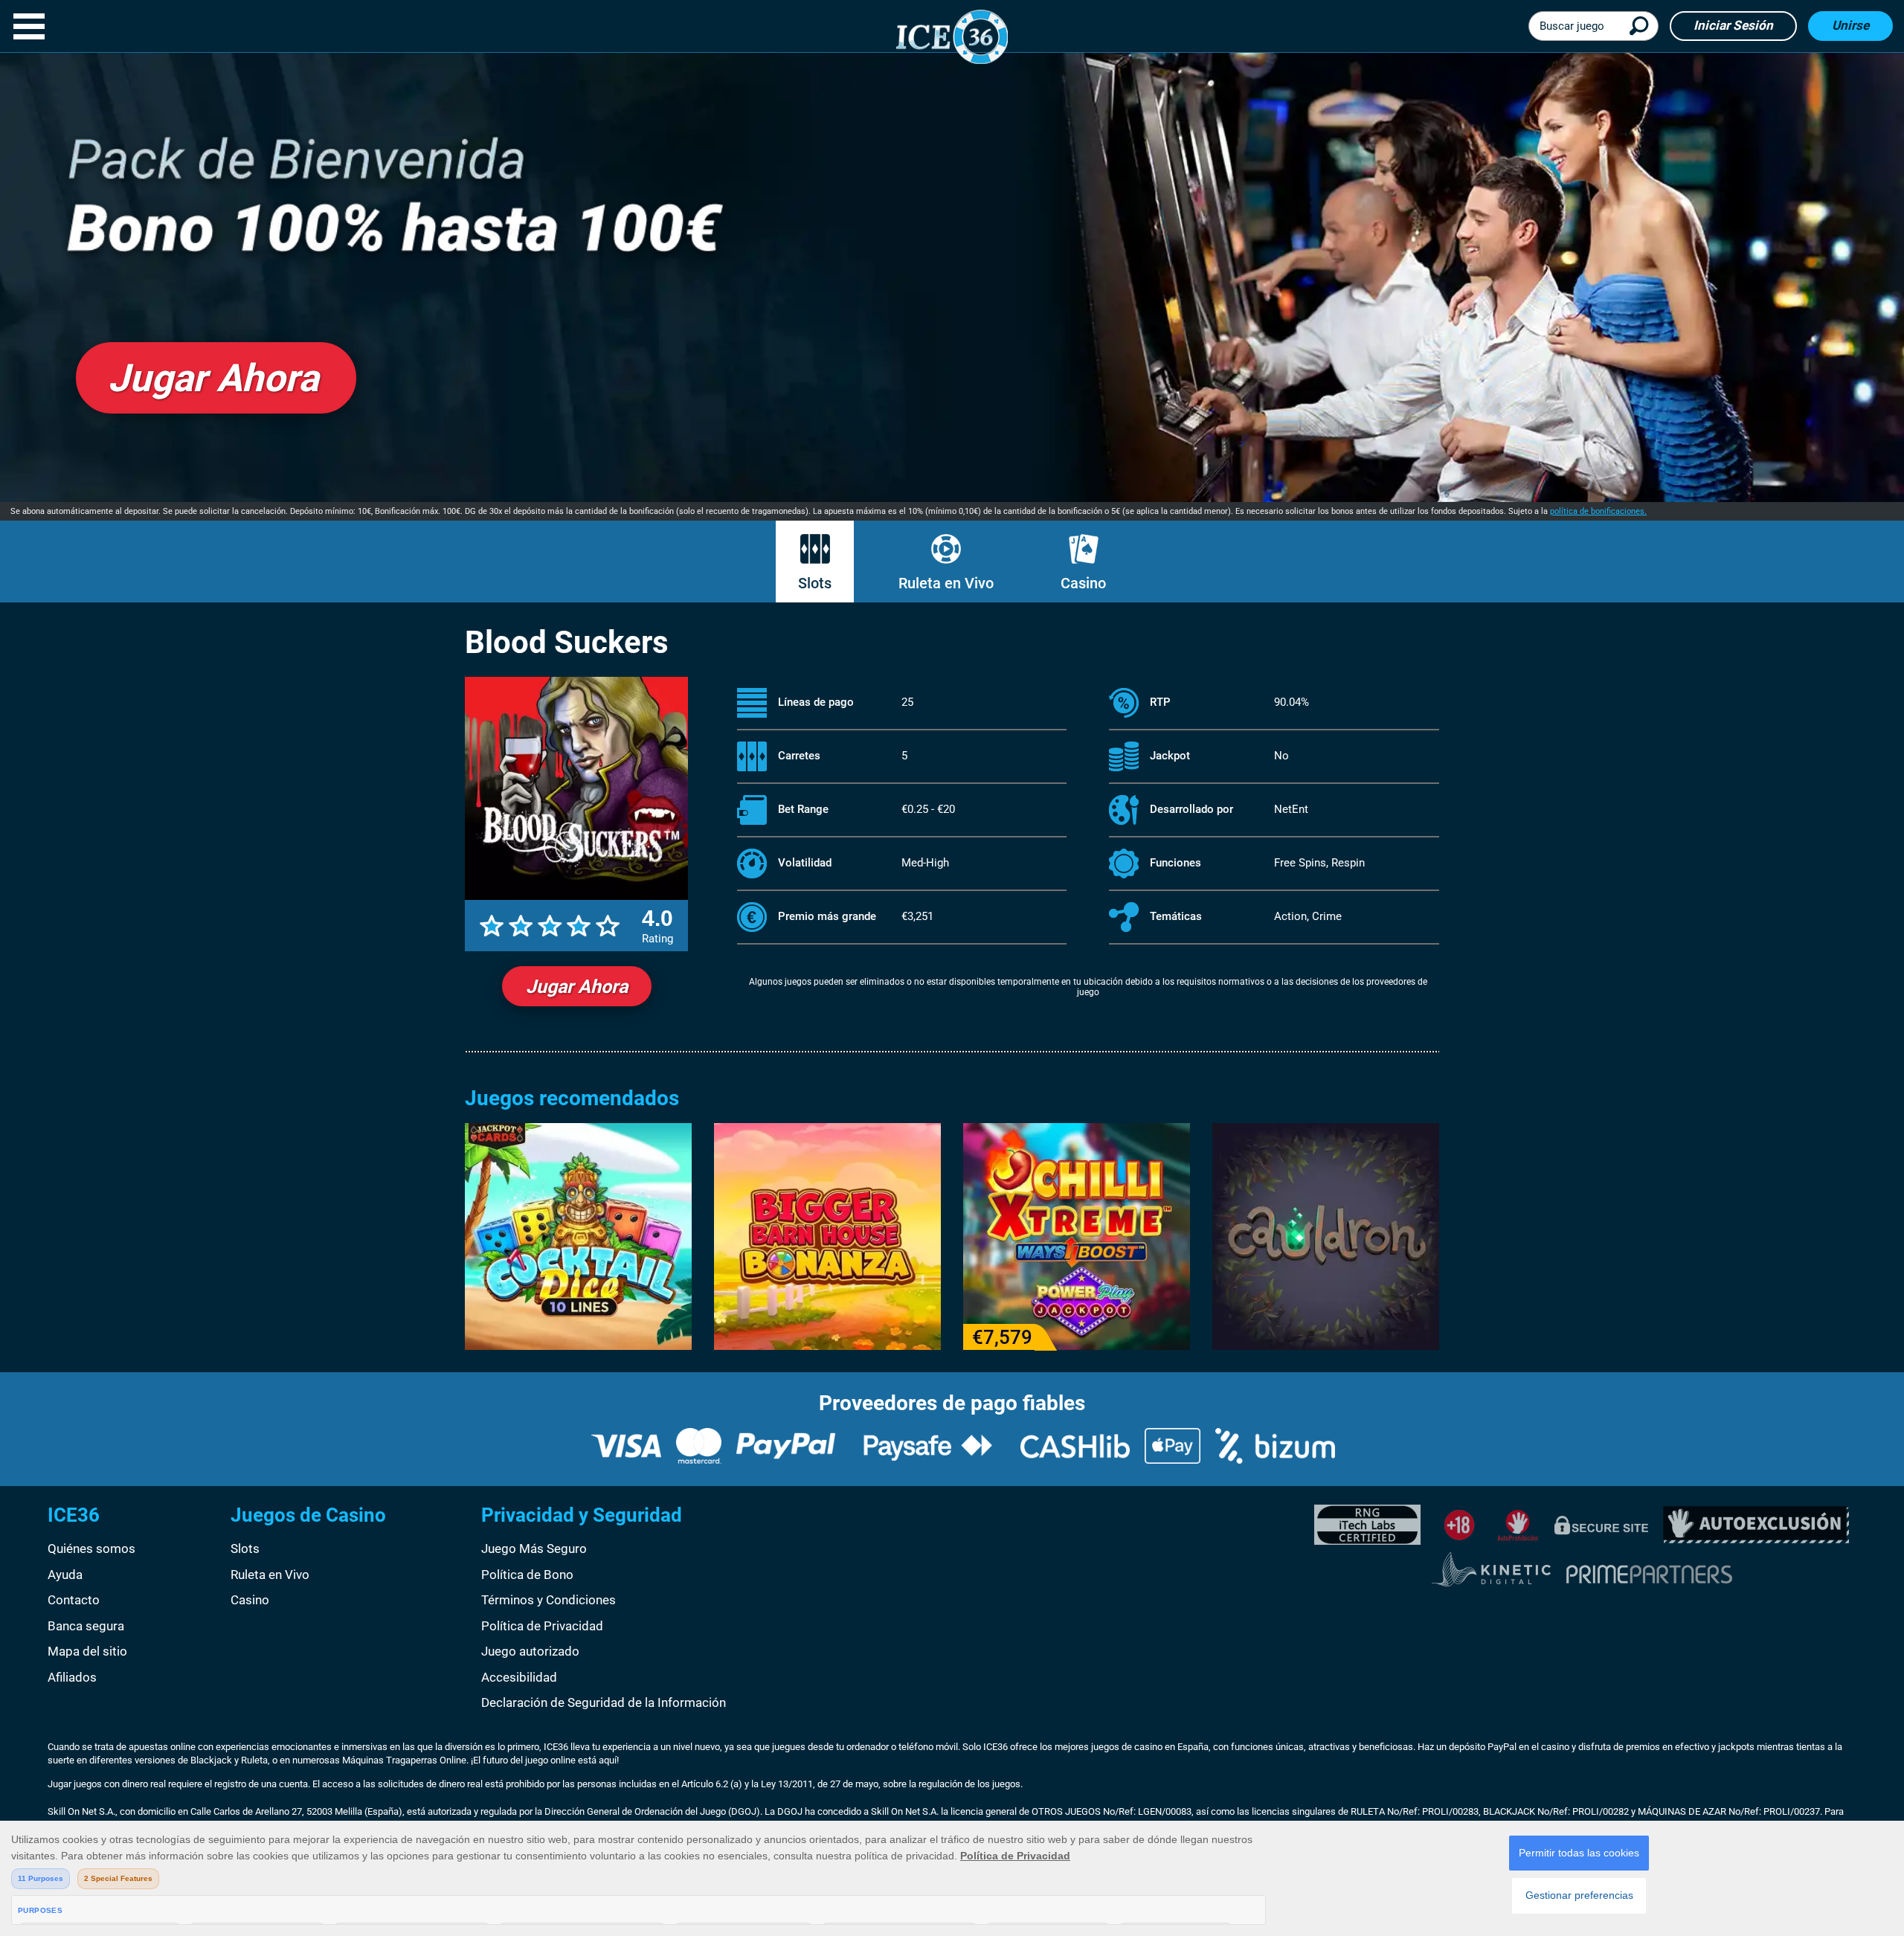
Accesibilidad (519, 1677)
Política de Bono (527, 1575)
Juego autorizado (530, 1651)
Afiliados (72, 1677)
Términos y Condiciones (549, 1600)
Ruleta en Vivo (946, 583)
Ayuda (65, 1575)
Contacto (74, 1600)
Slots (815, 583)
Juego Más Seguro (534, 1549)
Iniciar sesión (1733, 25)
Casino (1083, 583)
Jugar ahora (577, 987)
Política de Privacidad (542, 1626)
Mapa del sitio (87, 1651)
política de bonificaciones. (1598, 511)
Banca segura (86, 1626)
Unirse (1850, 25)
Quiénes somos (91, 1549)
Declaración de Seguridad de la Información (604, 1702)
